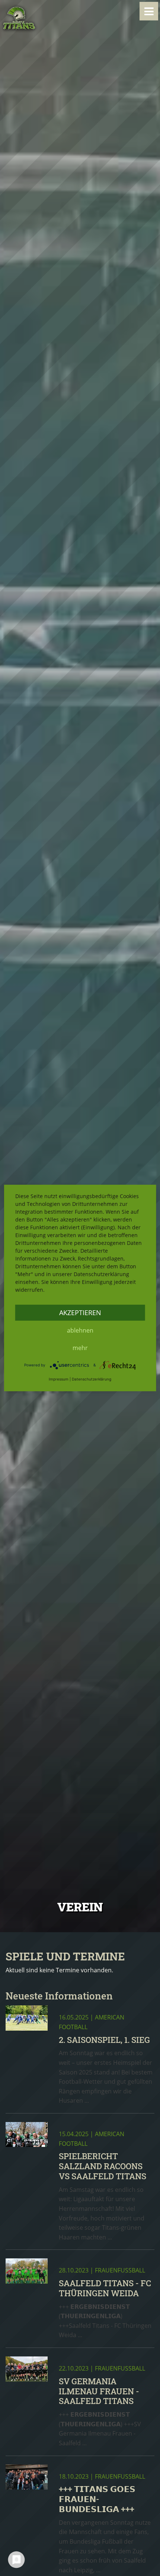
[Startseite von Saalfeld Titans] (19, 18)
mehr (80, 1348)
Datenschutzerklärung (92, 1379)
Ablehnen (80, 1330)
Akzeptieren (80, 1313)
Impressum (59, 1379)
